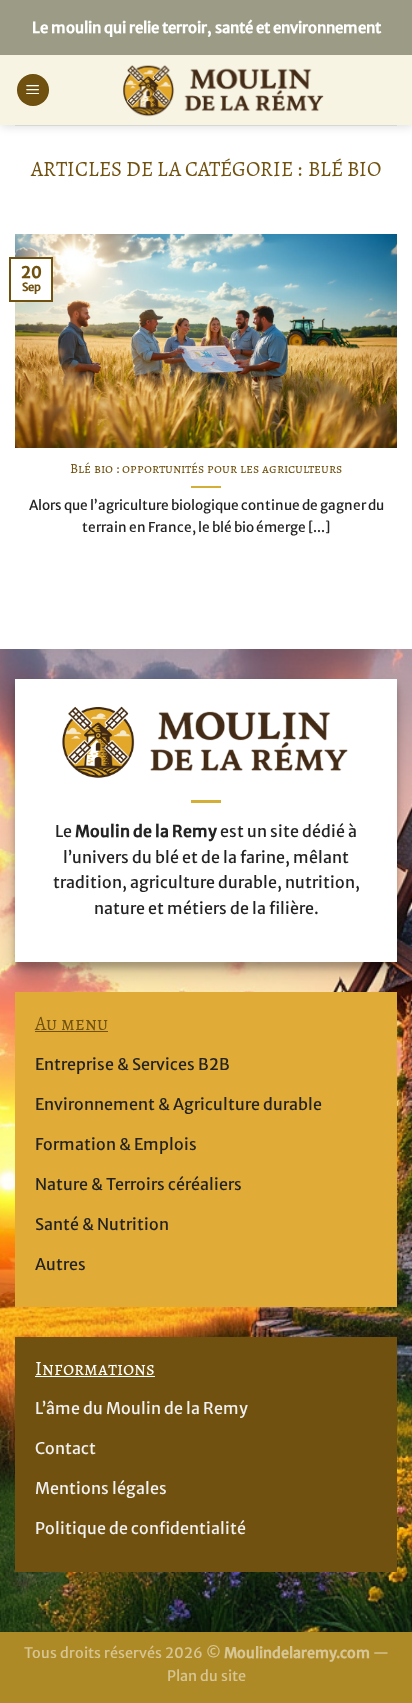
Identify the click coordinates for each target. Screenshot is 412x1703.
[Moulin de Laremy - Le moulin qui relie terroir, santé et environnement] (223, 90)
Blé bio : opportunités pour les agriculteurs (206, 469)
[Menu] (33, 90)
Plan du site (206, 1676)
